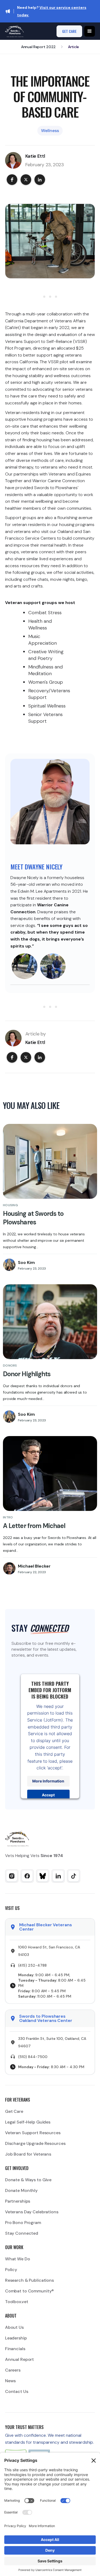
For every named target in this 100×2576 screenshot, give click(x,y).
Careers (13, 2370)
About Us (14, 2327)
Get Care (14, 2111)
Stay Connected (22, 2233)
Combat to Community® (30, 2291)
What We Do (18, 2259)
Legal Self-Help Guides (28, 2122)
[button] (90, 31)
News (11, 2381)
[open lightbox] (25, 966)
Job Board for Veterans (28, 2154)
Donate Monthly (21, 2190)
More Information (49, 1781)
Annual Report (19, 2359)
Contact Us (17, 2391)
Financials (15, 2349)
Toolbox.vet (17, 2302)
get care (69, 31)
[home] (14, 31)
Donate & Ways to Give (28, 2180)
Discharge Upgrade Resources (35, 2143)
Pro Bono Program (23, 2223)
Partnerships (18, 2201)
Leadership (16, 2338)
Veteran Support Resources (33, 2133)
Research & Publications (29, 2280)
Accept (49, 1795)
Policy (11, 2270)
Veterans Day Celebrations (32, 2212)
